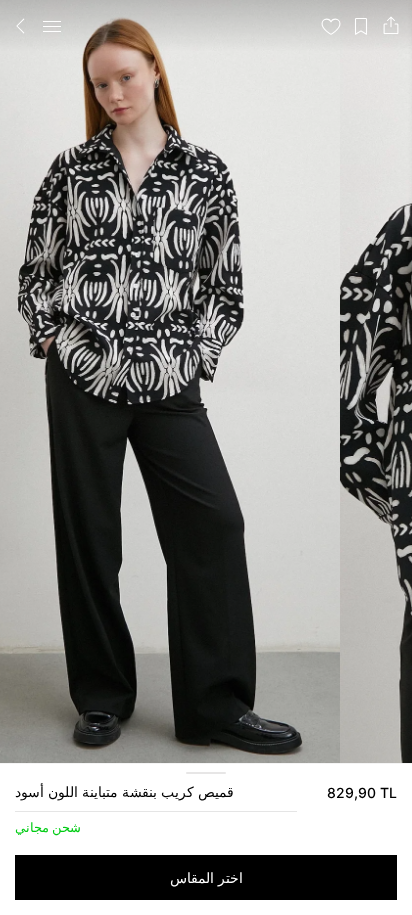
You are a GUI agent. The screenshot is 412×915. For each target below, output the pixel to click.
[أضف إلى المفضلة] (331, 26)
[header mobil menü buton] (52, 26)
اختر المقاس (206, 877)
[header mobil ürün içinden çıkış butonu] (21, 26)
